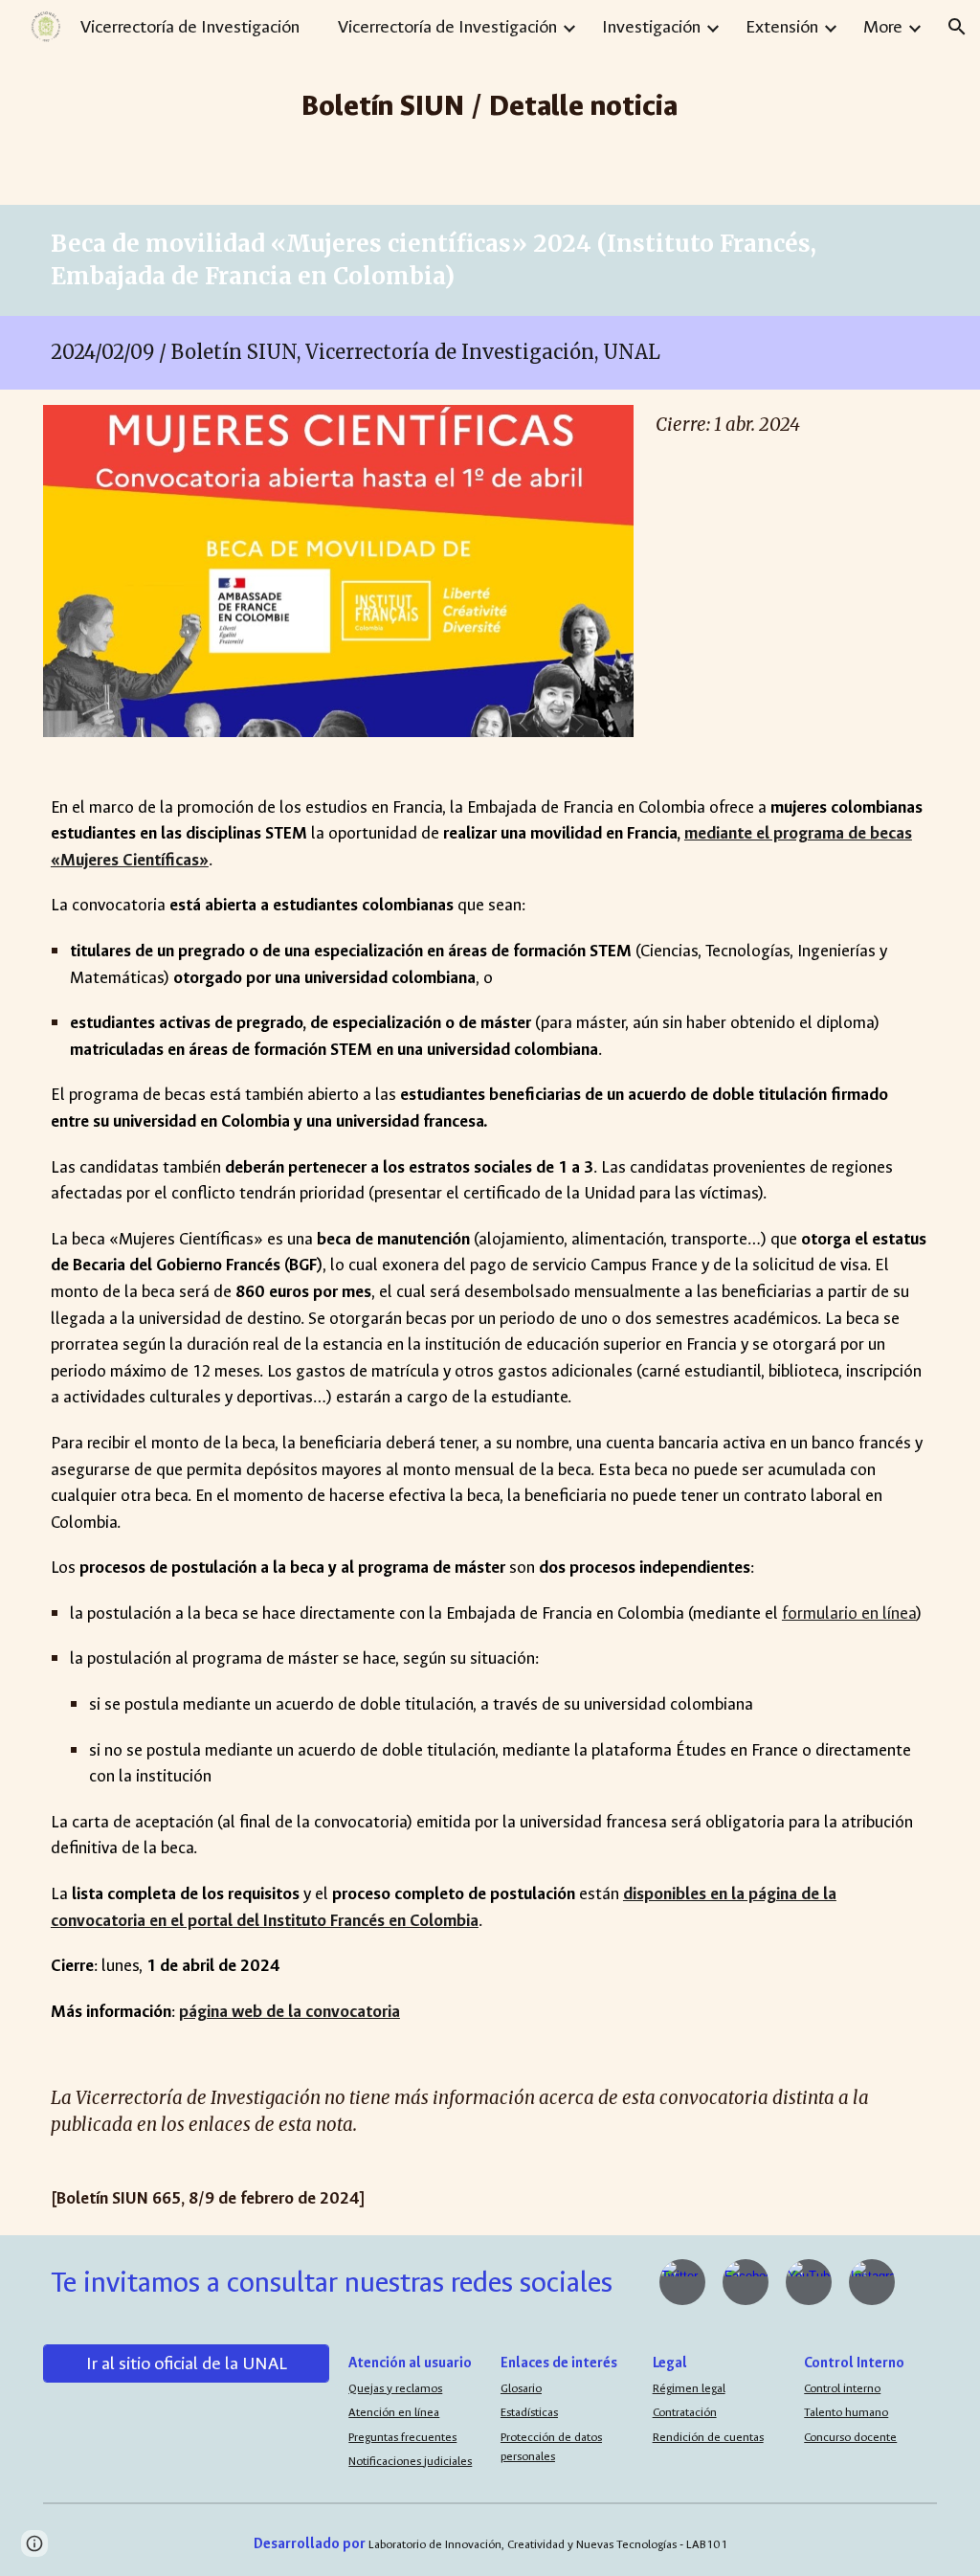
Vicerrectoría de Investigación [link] (447, 27)
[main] (490, 102)
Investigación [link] (651, 27)
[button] (957, 27)
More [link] (883, 27)
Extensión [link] (782, 27)
